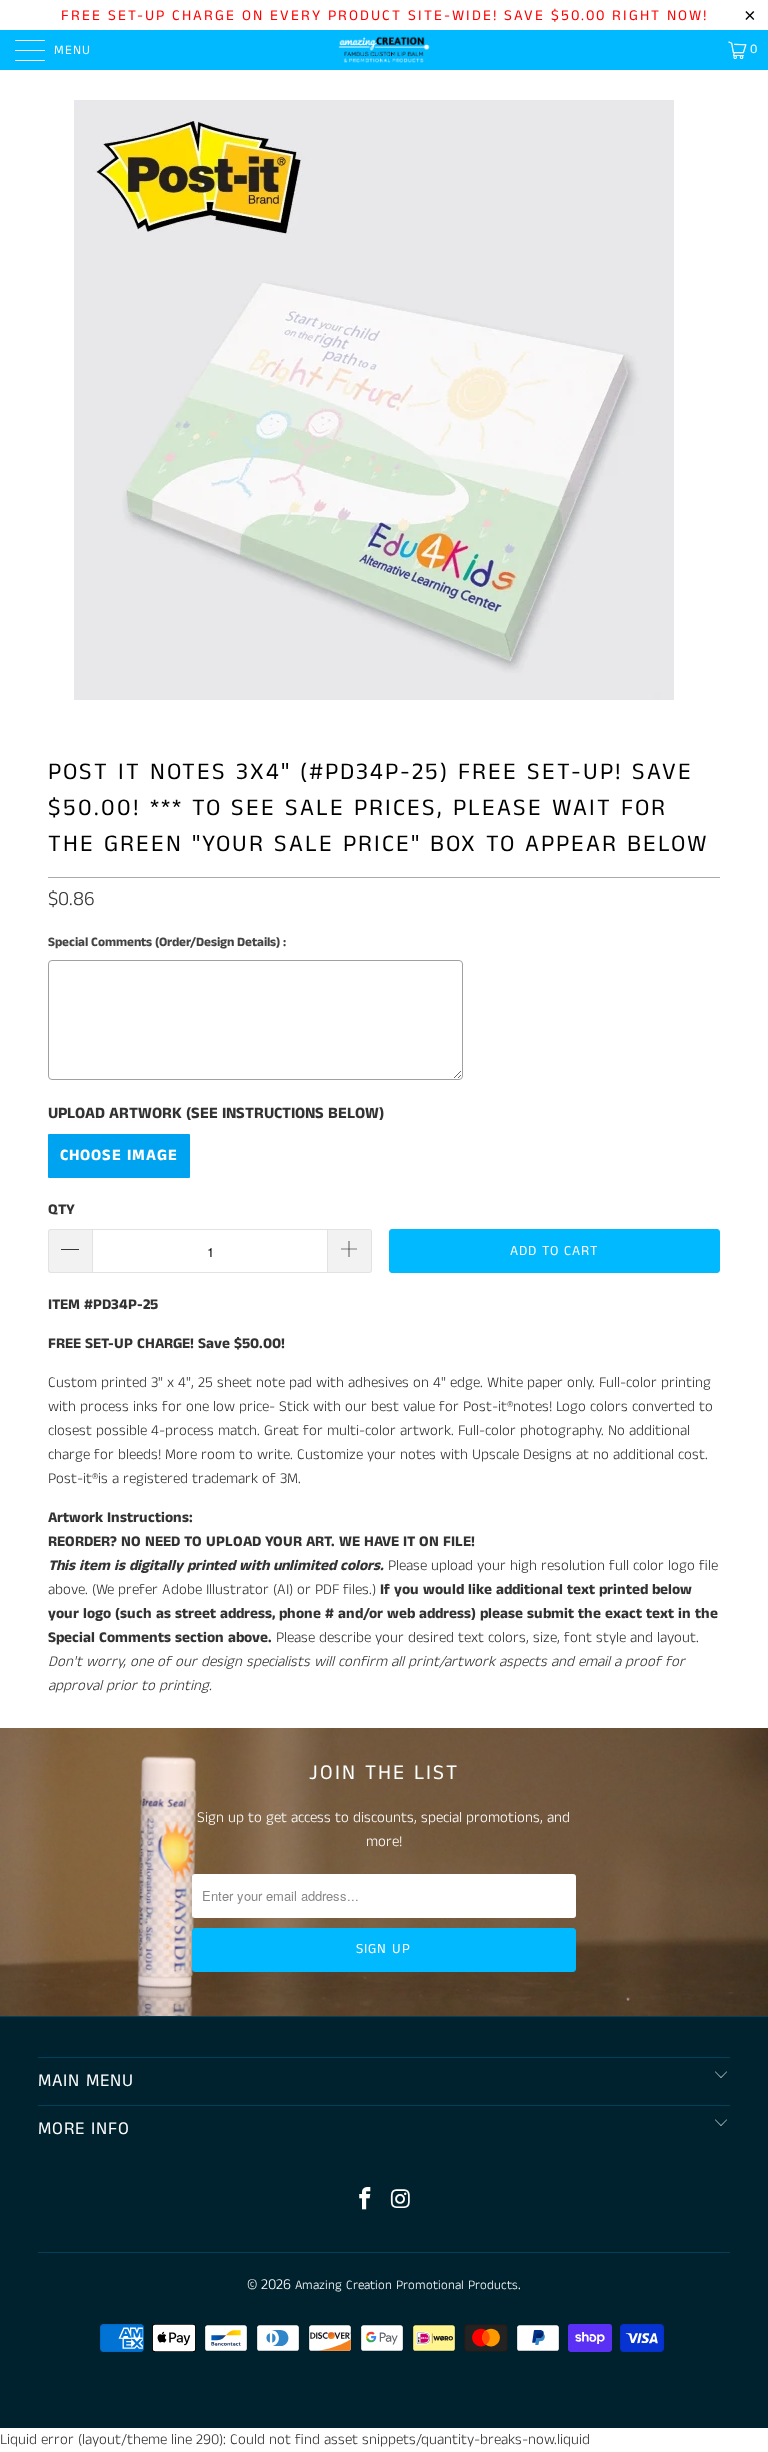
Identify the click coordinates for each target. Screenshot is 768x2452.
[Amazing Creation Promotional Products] (384, 50)
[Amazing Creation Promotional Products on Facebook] (365, 2201)
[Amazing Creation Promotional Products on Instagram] (401, 2201)
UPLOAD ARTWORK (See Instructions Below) (216, 1114)
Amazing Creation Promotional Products (406, 2285)
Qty (61, 1209)
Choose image (119, 1155)
